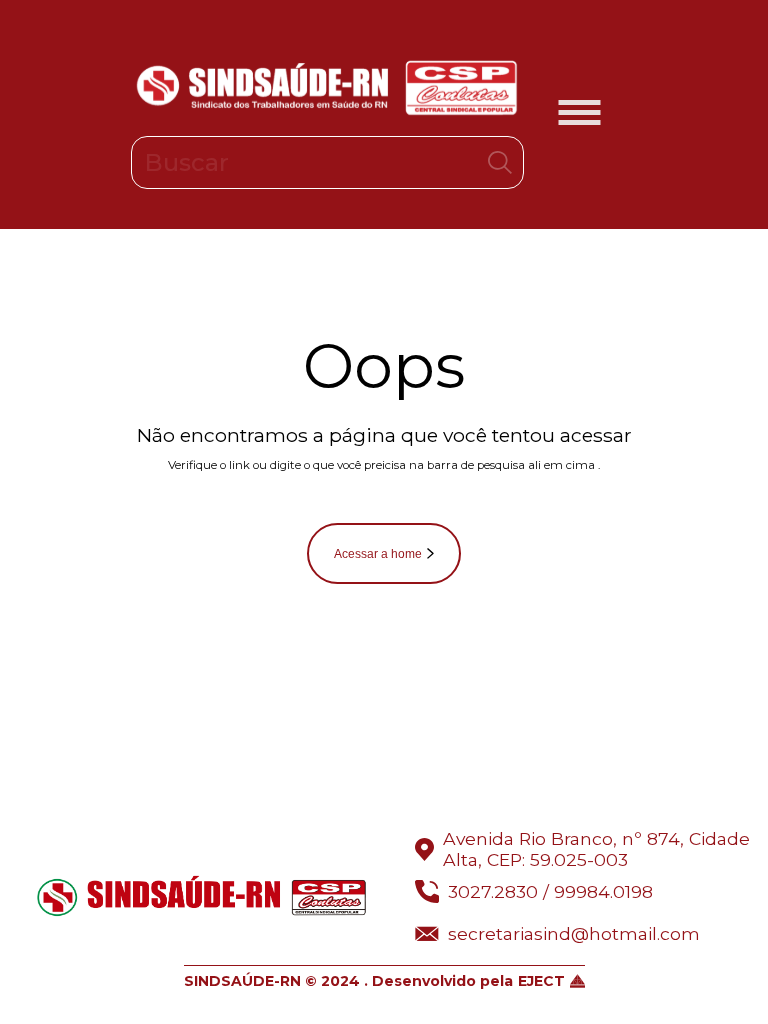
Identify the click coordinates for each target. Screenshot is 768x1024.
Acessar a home (378, 554)
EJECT (541, 981)
